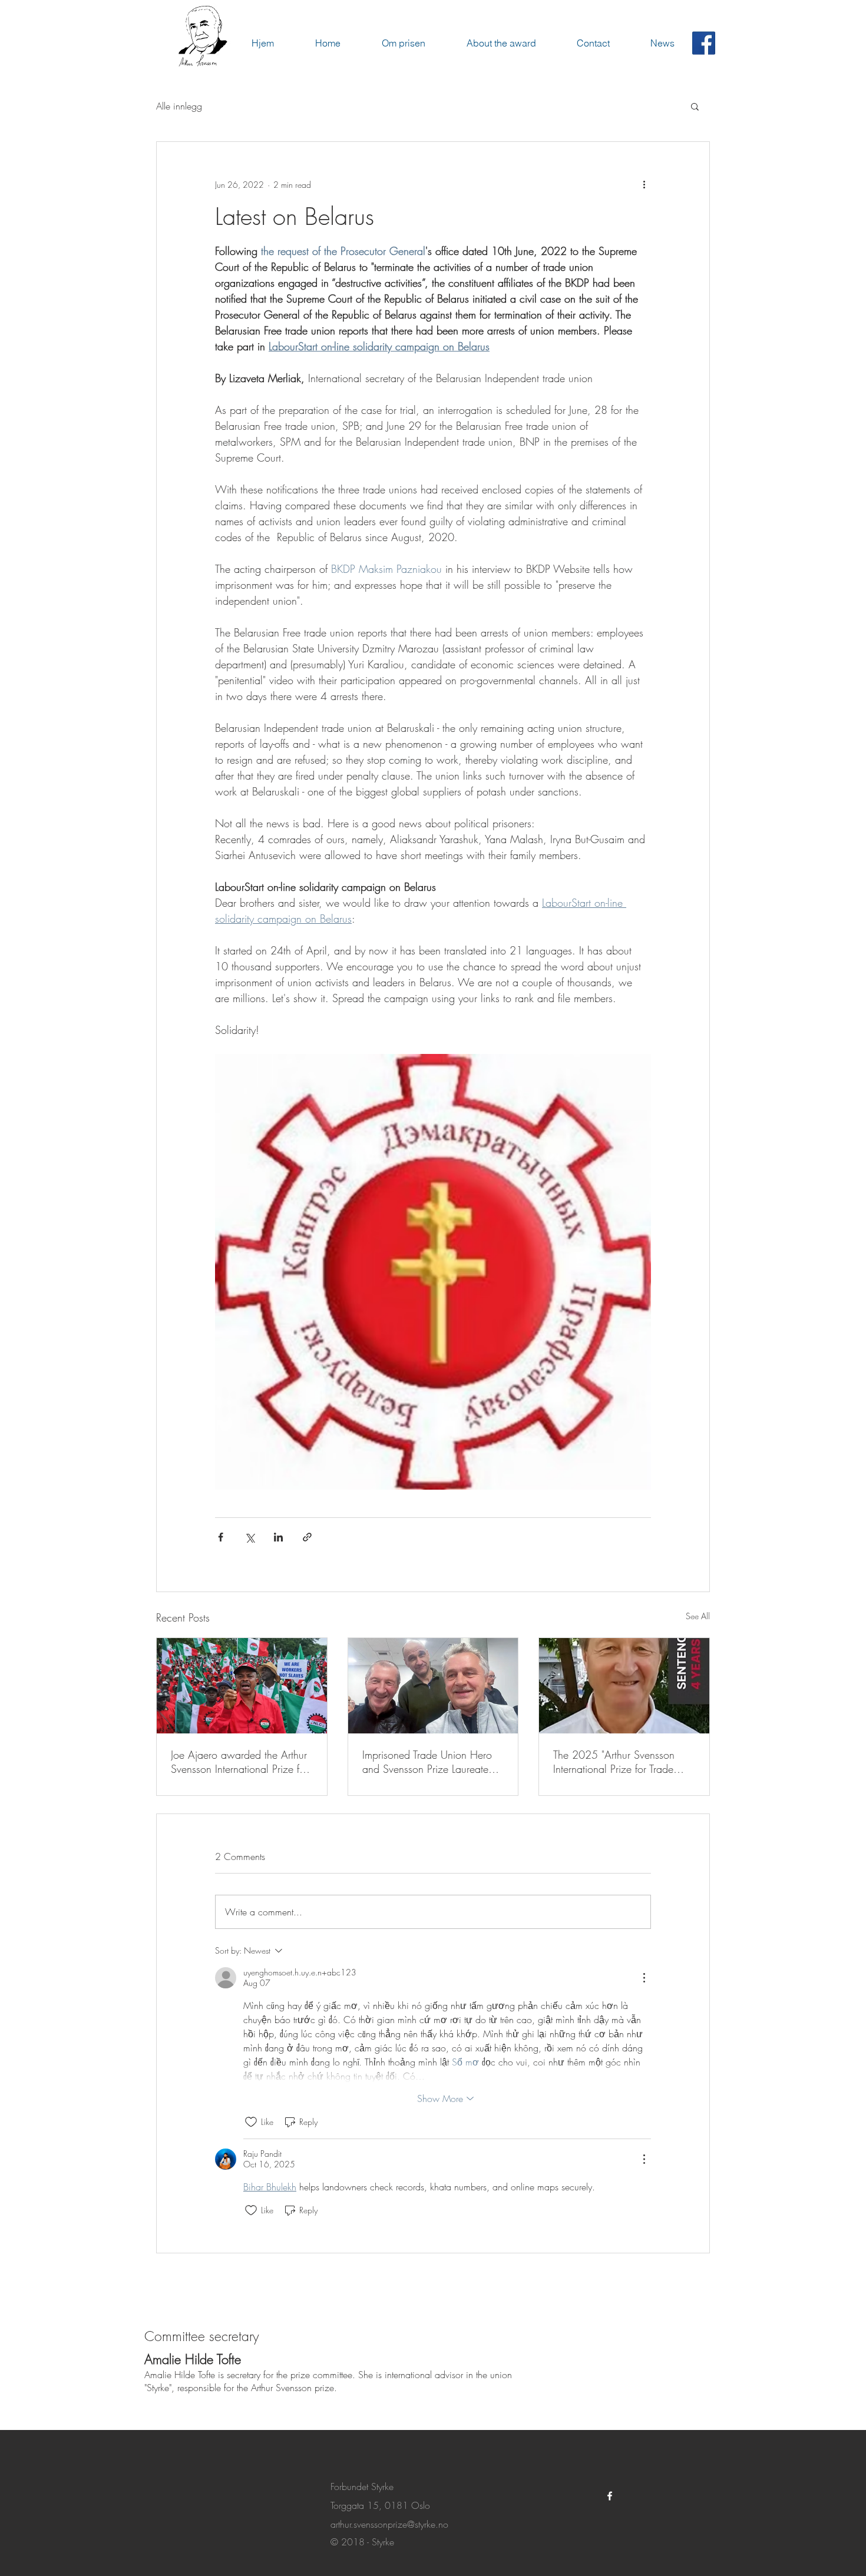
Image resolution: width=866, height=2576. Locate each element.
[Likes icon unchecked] (251, 2122)
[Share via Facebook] (221, 1537)
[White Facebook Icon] (610, 2496)
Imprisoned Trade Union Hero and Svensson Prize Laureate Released (427, 1762)
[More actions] (644, 184)
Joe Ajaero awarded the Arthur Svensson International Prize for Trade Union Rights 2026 (239, 1762)
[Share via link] (307, 1537)
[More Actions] (644, 1978)
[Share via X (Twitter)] (249, 1537)
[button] (695, 106)
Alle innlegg (179, 106)
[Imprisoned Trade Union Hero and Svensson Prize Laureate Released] (433, 1686)
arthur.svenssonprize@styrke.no (389, 2524)
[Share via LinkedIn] (278, 1537)
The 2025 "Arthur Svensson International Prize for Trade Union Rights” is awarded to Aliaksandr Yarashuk (615, 1762)
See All (698, 1616)
